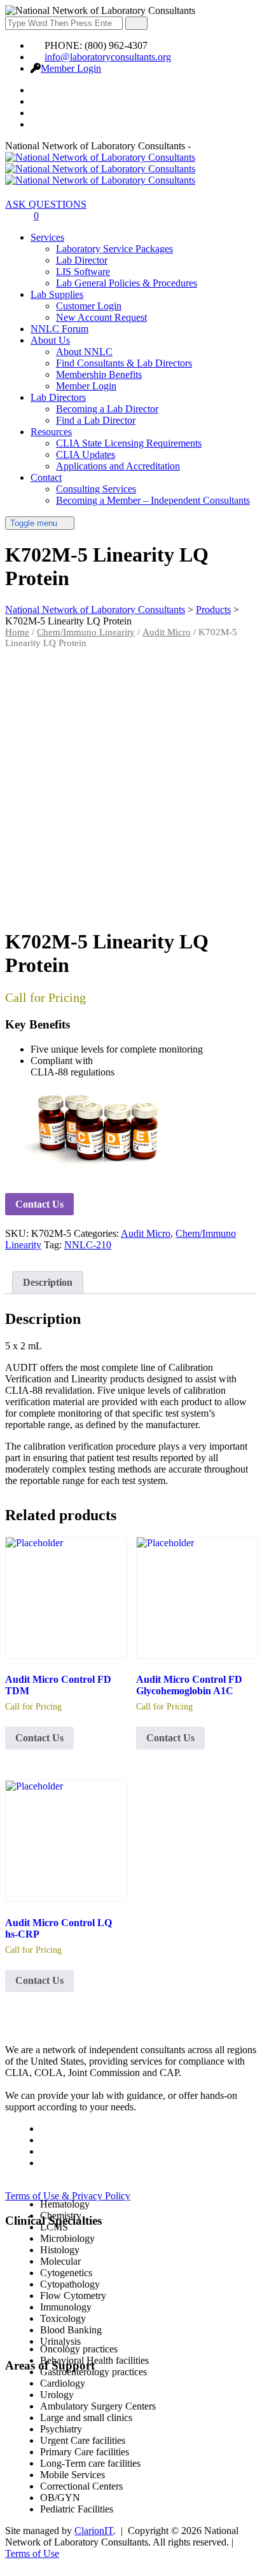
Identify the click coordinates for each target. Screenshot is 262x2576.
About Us (50, 340)
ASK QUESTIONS (46, 204)
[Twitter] (38, 101)
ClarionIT (94, 2531)
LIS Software (83, 272)
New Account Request (101, 317)
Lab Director (82, 260)
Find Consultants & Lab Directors (124, 363)
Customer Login (89, 306)
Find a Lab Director (96, 420)
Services (47, 237)
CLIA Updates (86, 455)
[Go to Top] (12, 2565)
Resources (51, 432)
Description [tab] (48, 1282)
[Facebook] (38, 90)
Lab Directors (58, 397)
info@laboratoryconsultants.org (108, 57)
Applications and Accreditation (118, 466)
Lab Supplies (57, 294)
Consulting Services (96, 489)
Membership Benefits (99, 374)
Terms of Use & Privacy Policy (68, 2196)
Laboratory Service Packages (114, 249)
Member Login (71, 68)
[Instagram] (38, 124)
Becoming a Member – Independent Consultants (153, 500)
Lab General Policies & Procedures (127, 283)
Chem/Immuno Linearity (86, 632)
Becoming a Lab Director (107, 409)
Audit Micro (167, 632)
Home (17, 632)
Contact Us (39, 1204)
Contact (46, 477)
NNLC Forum (59, 329)
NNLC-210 (88, 1245)
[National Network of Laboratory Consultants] (100, 169)
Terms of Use (32, 2553)
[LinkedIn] (38, 113)
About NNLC (84, 352)
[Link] (12, 216)
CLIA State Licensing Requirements (129, 443)
